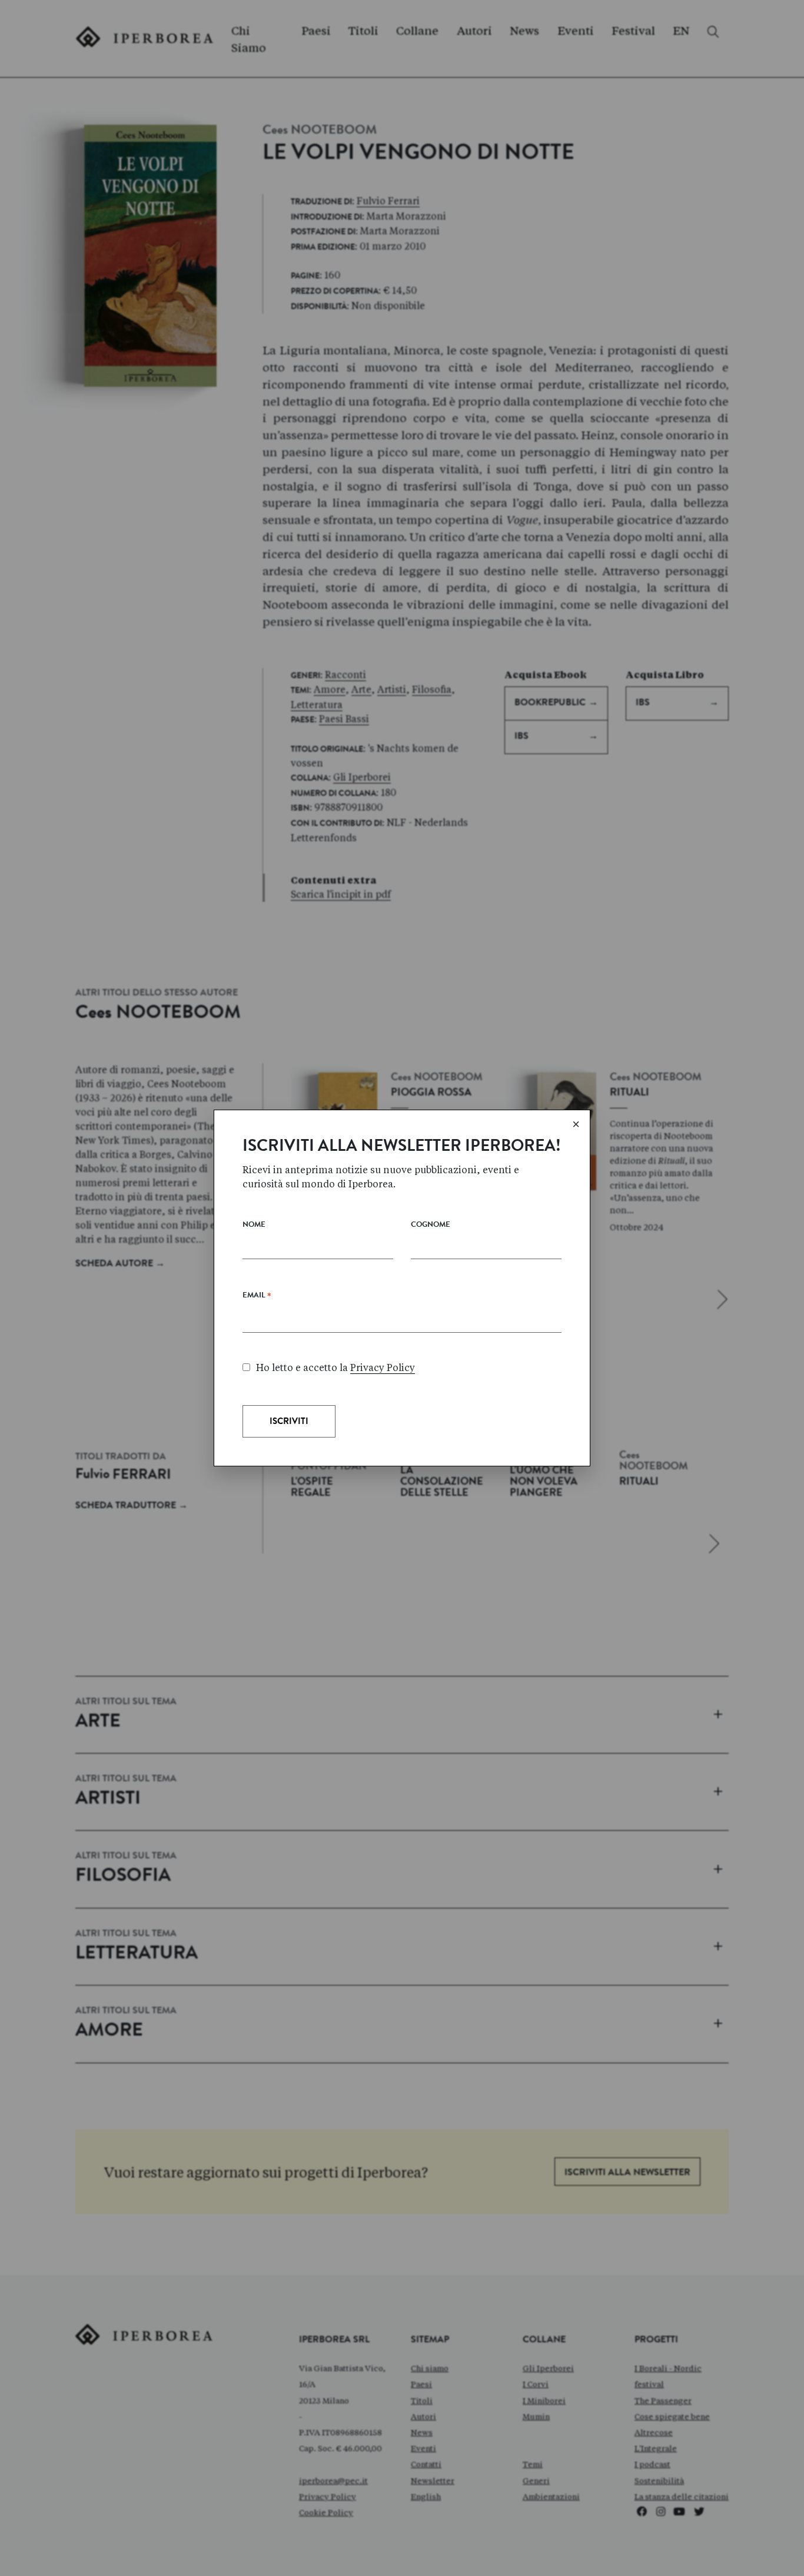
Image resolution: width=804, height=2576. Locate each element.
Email (257, 1298)
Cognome (431, 1225)
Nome (254, 1225)
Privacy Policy (383, 1368)
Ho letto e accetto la (335, 1368)
